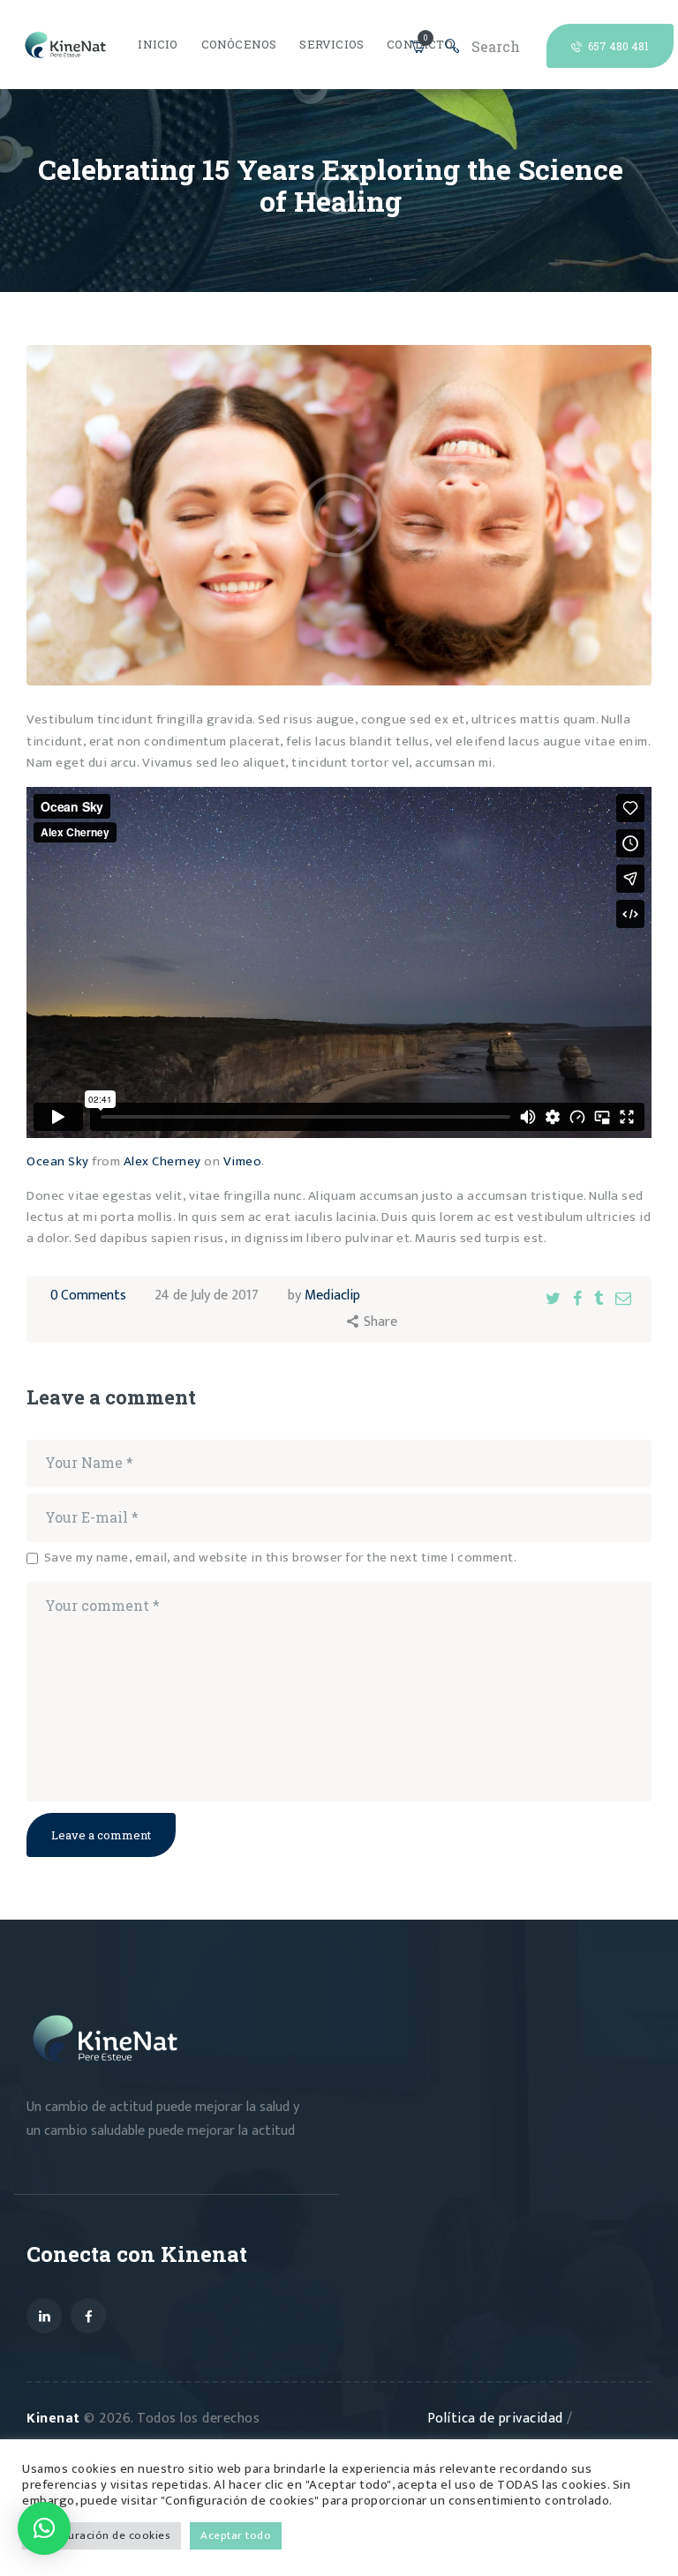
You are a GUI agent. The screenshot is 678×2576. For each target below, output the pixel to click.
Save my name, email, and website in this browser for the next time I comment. (281, 1558)
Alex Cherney (162, 1161)
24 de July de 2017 (207, 1295)
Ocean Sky (58, 1161)
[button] (44, 2528)
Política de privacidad (497, 2419)
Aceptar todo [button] (236, 2535)
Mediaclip (332, 1295)
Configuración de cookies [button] (102, 2535)
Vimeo (243, 1161)
